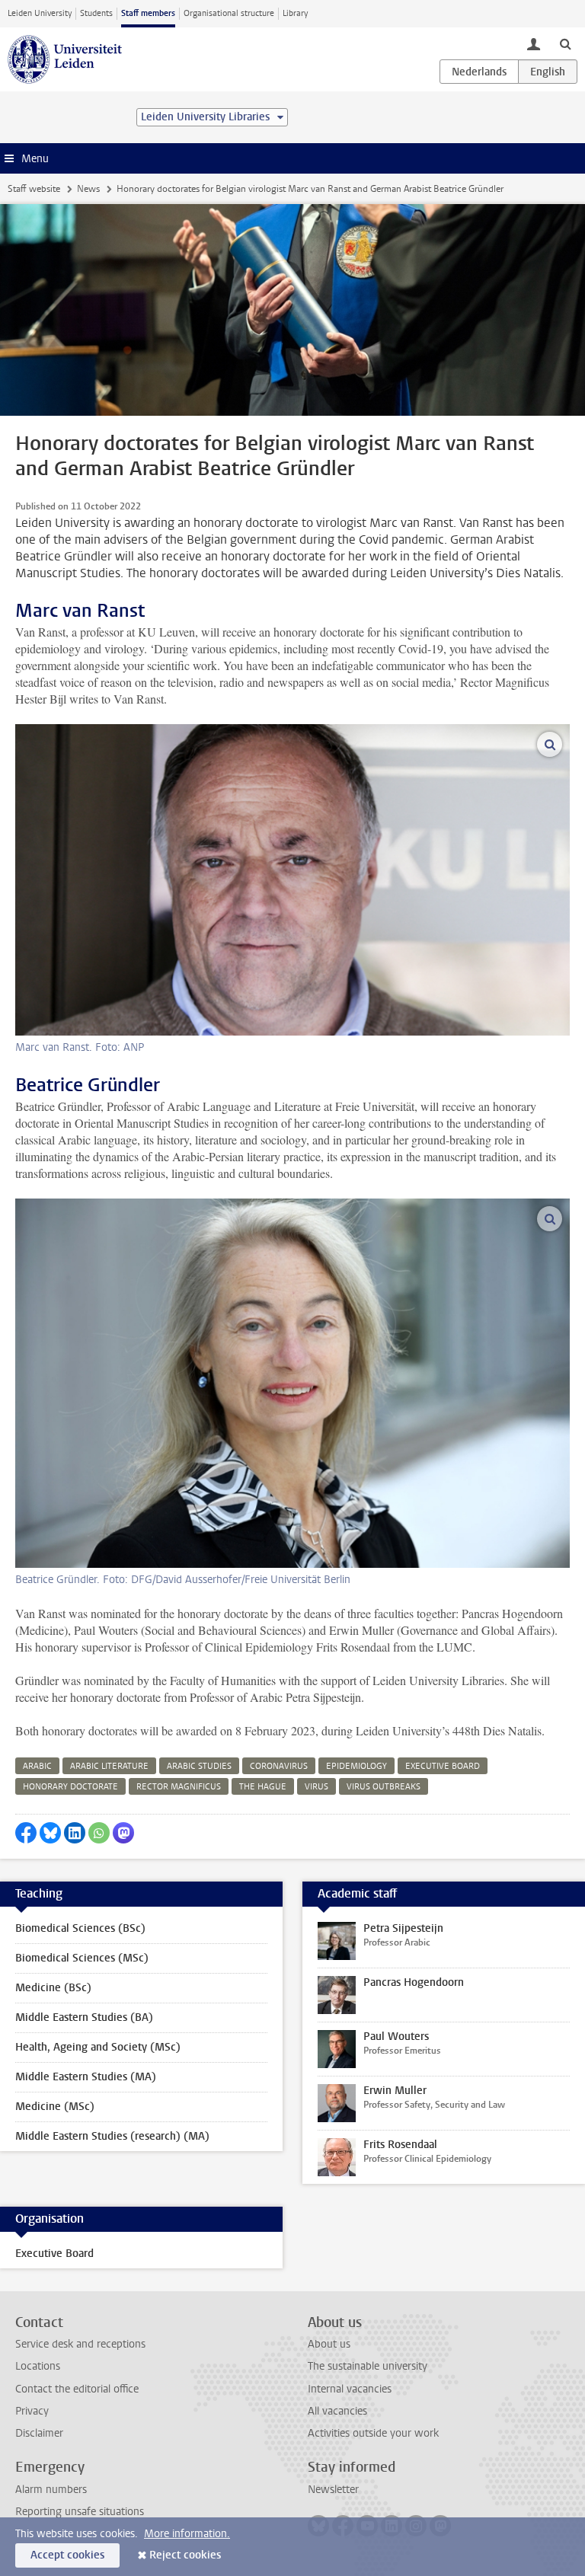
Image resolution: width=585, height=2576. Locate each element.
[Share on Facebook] (26, 1833)
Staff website (34, 189)
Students (96, 13)
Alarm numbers (51, 2490)
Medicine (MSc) (55, 2107)
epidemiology (356, 1766)
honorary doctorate (70, 1787)
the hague (263, 1787)
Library (295, 13)
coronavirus (279, 1766)
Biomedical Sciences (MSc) (82, 1958)
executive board (443, 1766)
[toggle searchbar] (565, 43)
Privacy (32, 2411)
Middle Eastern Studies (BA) (84, 2017)
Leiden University (40, 13)
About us (329, 2344)
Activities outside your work (373, 2433)
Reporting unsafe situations (80, 2512)
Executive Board (54, 2254)
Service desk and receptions (80, 2344)
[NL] (479, 72)
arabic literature (109, 1766)
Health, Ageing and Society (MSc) (98, 2047)
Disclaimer (39, 2433)
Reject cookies (185, 2555)
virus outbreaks (384, 1787)
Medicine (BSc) (53, 1988)
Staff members (148, 13)
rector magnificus (179, 1787)
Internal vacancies (350, 2389)
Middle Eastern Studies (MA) (86, 2077)
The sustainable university (368, 2366)
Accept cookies (67, 2555)
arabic (37, 1766)
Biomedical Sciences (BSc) (80, 1928)
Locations (38, 2366)
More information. (187, 2534)
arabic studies (199, 1766)
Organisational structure (229, 13)
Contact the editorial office (77, 2389)
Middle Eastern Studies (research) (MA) (112, 2136)
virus (316, 1787)
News (88, 189)
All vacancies (337, 2411)
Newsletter (333, 2490)
